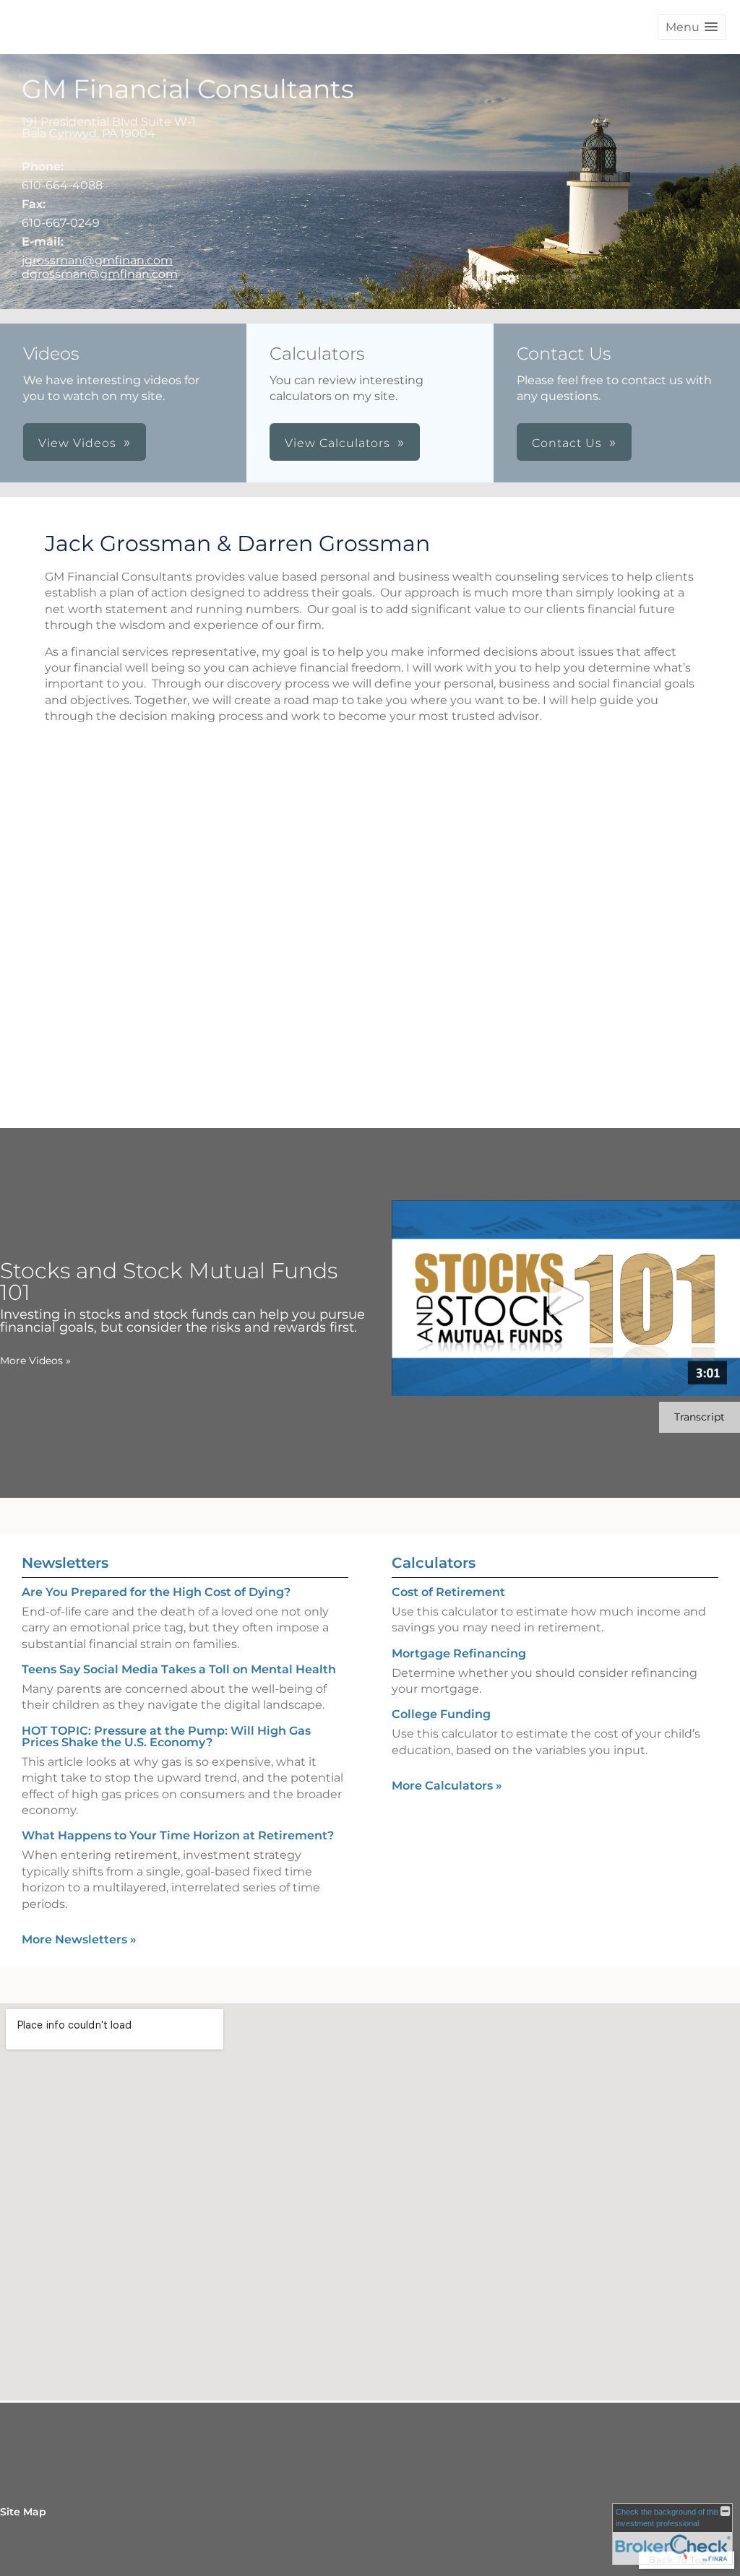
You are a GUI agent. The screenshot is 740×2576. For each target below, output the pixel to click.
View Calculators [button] (337, 443)
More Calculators (447, 1786)
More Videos (35, 1361)
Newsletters (65, 1563)
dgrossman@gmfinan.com (100, 274)
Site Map (23, 2512)
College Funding (441, 1714)
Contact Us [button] (567, 443)
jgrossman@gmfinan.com (97, 260)
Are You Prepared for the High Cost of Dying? (156, 1592)
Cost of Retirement (448, 1592)
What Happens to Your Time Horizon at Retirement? (178, 1835)
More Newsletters (79, 1939)
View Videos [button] (77, 443)
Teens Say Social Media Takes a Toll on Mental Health (179, 1669)
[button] (692, 27)
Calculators (434, 1563)
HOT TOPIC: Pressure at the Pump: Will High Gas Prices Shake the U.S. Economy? (166, 1736)
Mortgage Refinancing (459, 1653)
